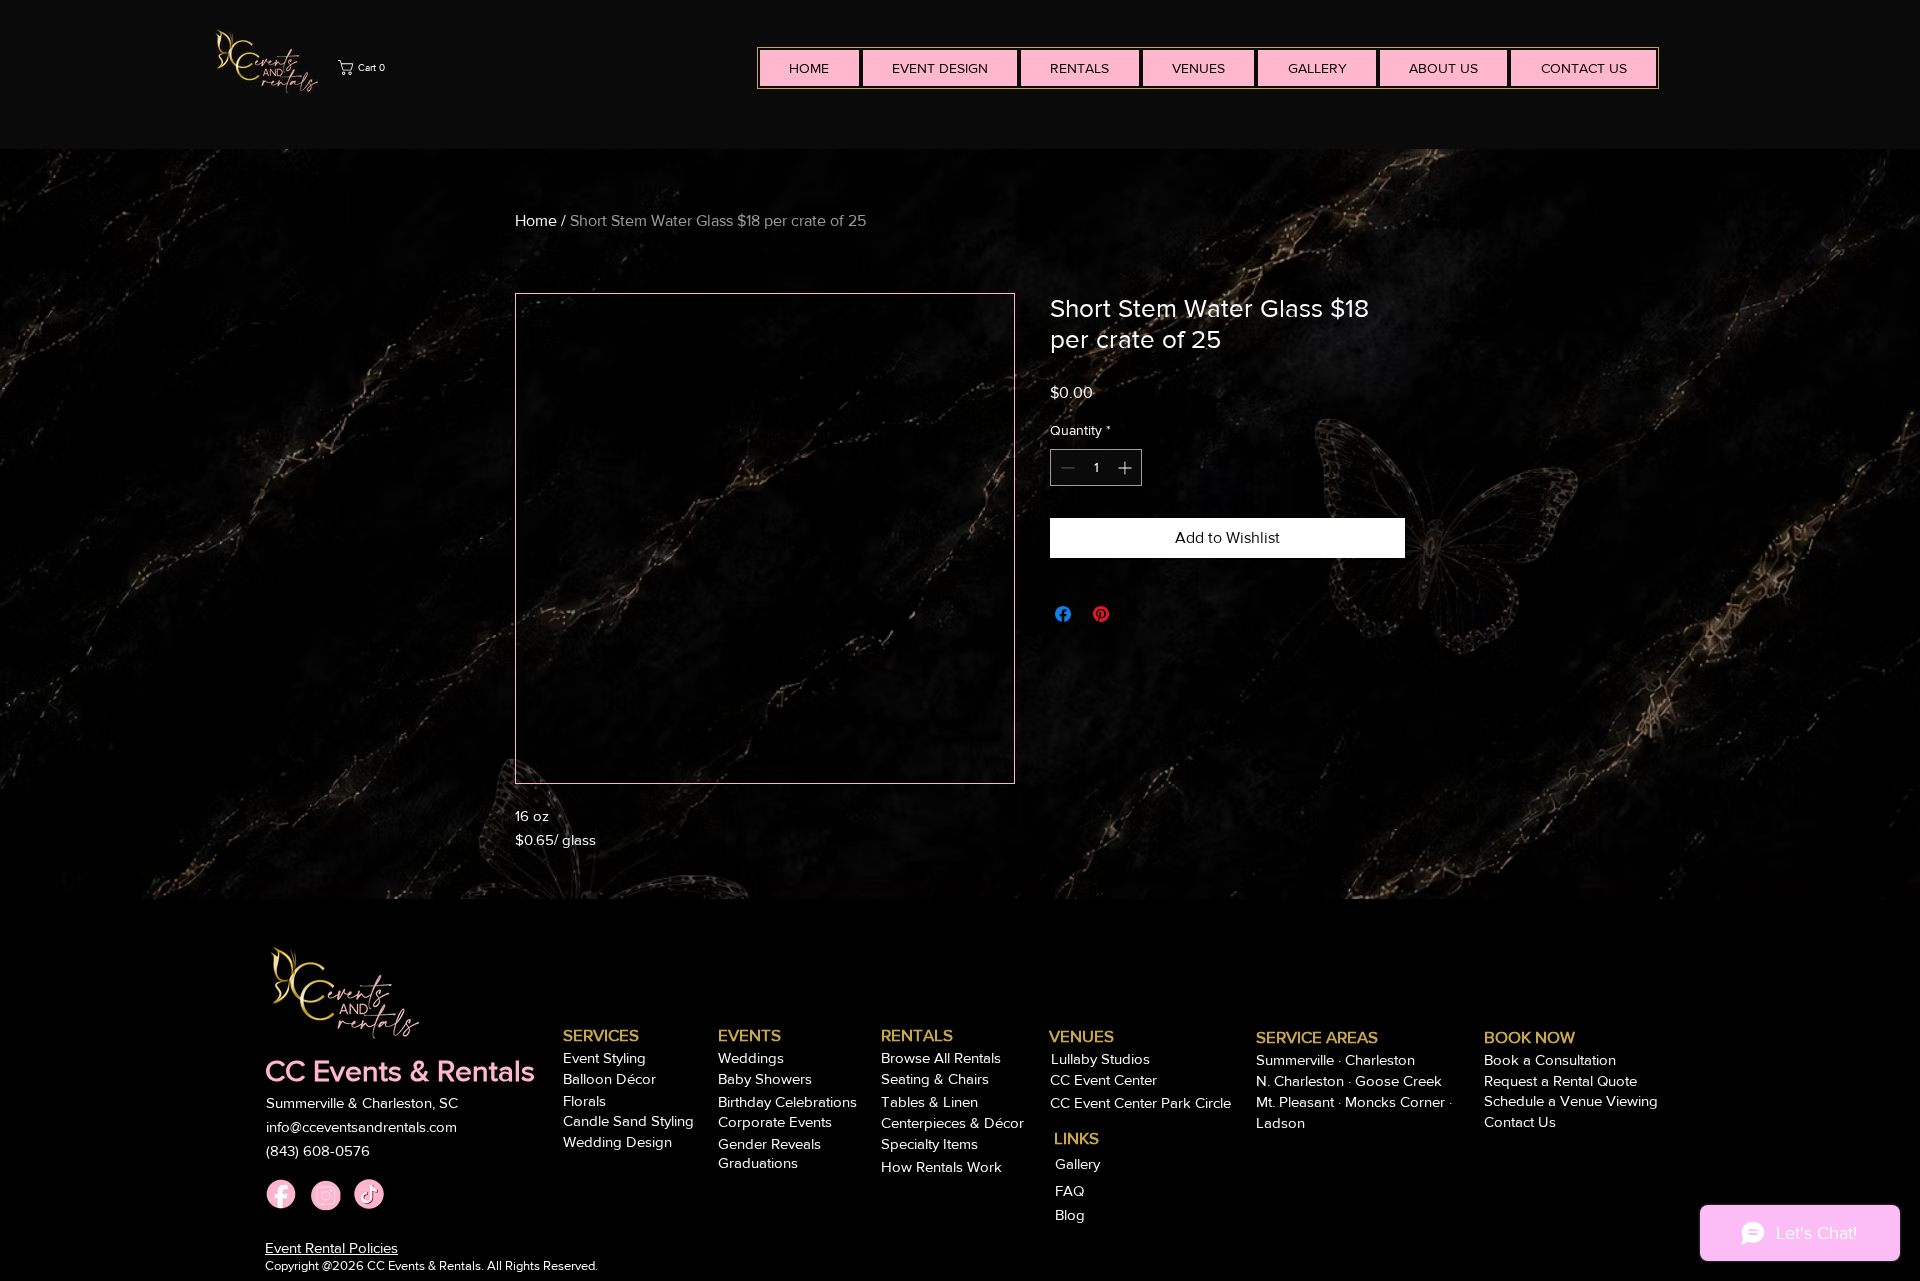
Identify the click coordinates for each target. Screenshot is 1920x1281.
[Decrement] (1065, 467)
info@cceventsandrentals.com (361, 1126)
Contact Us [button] (1520, 1121)
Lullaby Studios (1100, 1058)
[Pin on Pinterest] (1101, 614)
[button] (542, 67)
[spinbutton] (1096, 467)
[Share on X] (1139, 614)
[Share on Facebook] (1063, 614)
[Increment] (1126, 467)
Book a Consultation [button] (1550, 1059)
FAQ (1071, 1190)
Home (536, 220)
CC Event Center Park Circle (1140, 1102)
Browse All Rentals (941, 1057)
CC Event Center (1103, 1079)
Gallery (1079, 1163)
